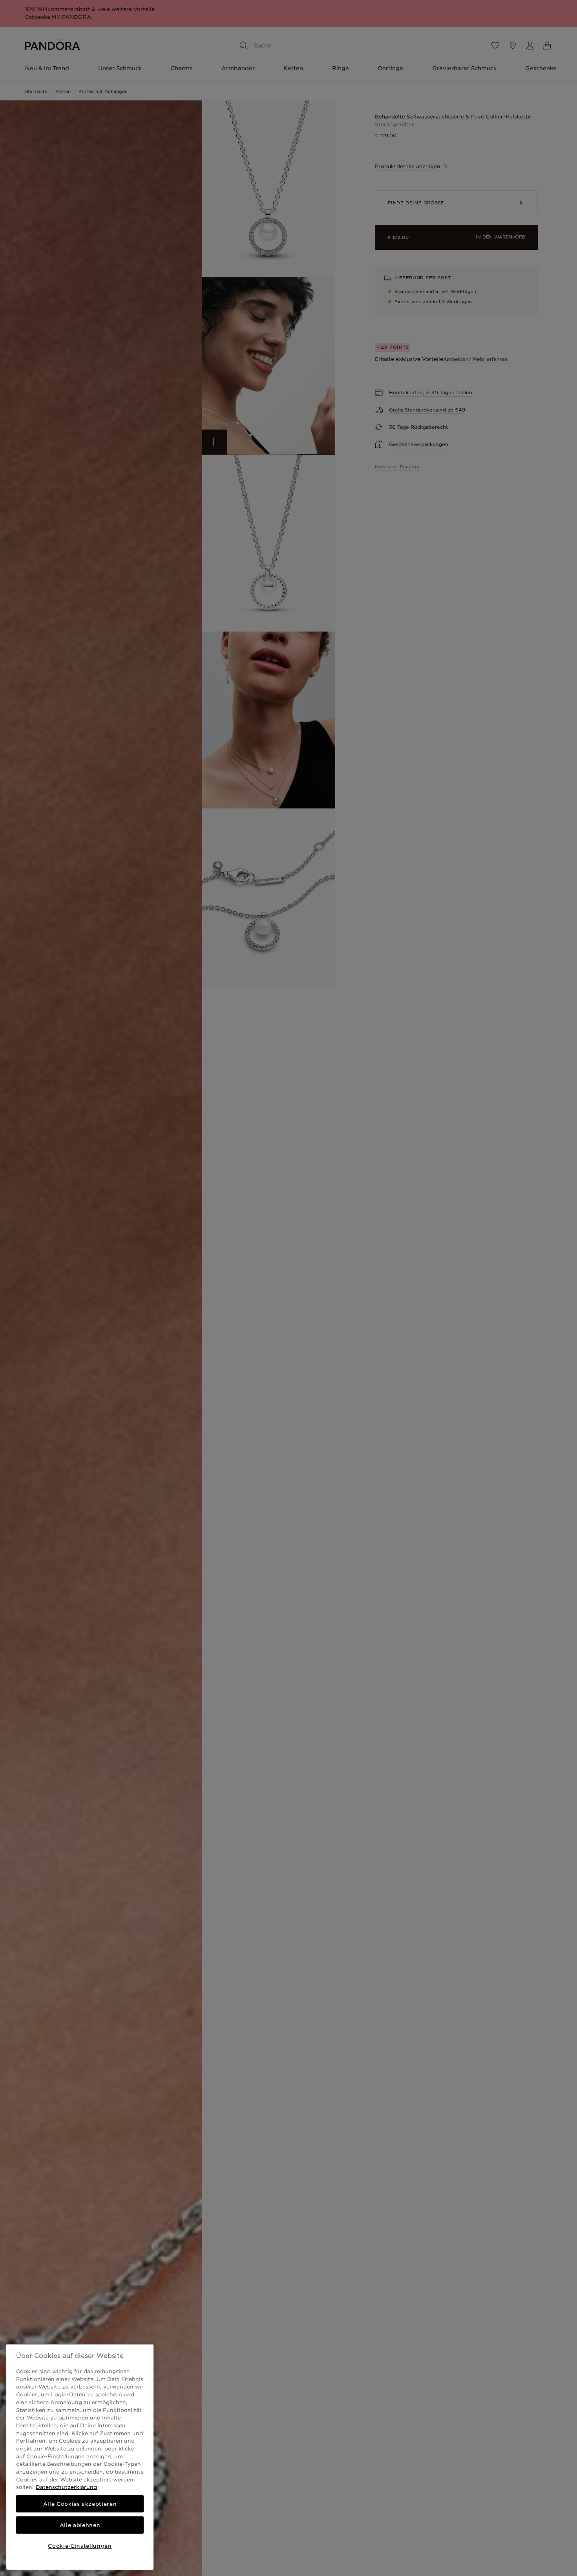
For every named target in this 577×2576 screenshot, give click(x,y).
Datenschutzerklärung (66, 2487)
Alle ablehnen (80, 2525)
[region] (80, 2457)
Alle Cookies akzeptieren (80, 2504)
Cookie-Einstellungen (80, 2546)
